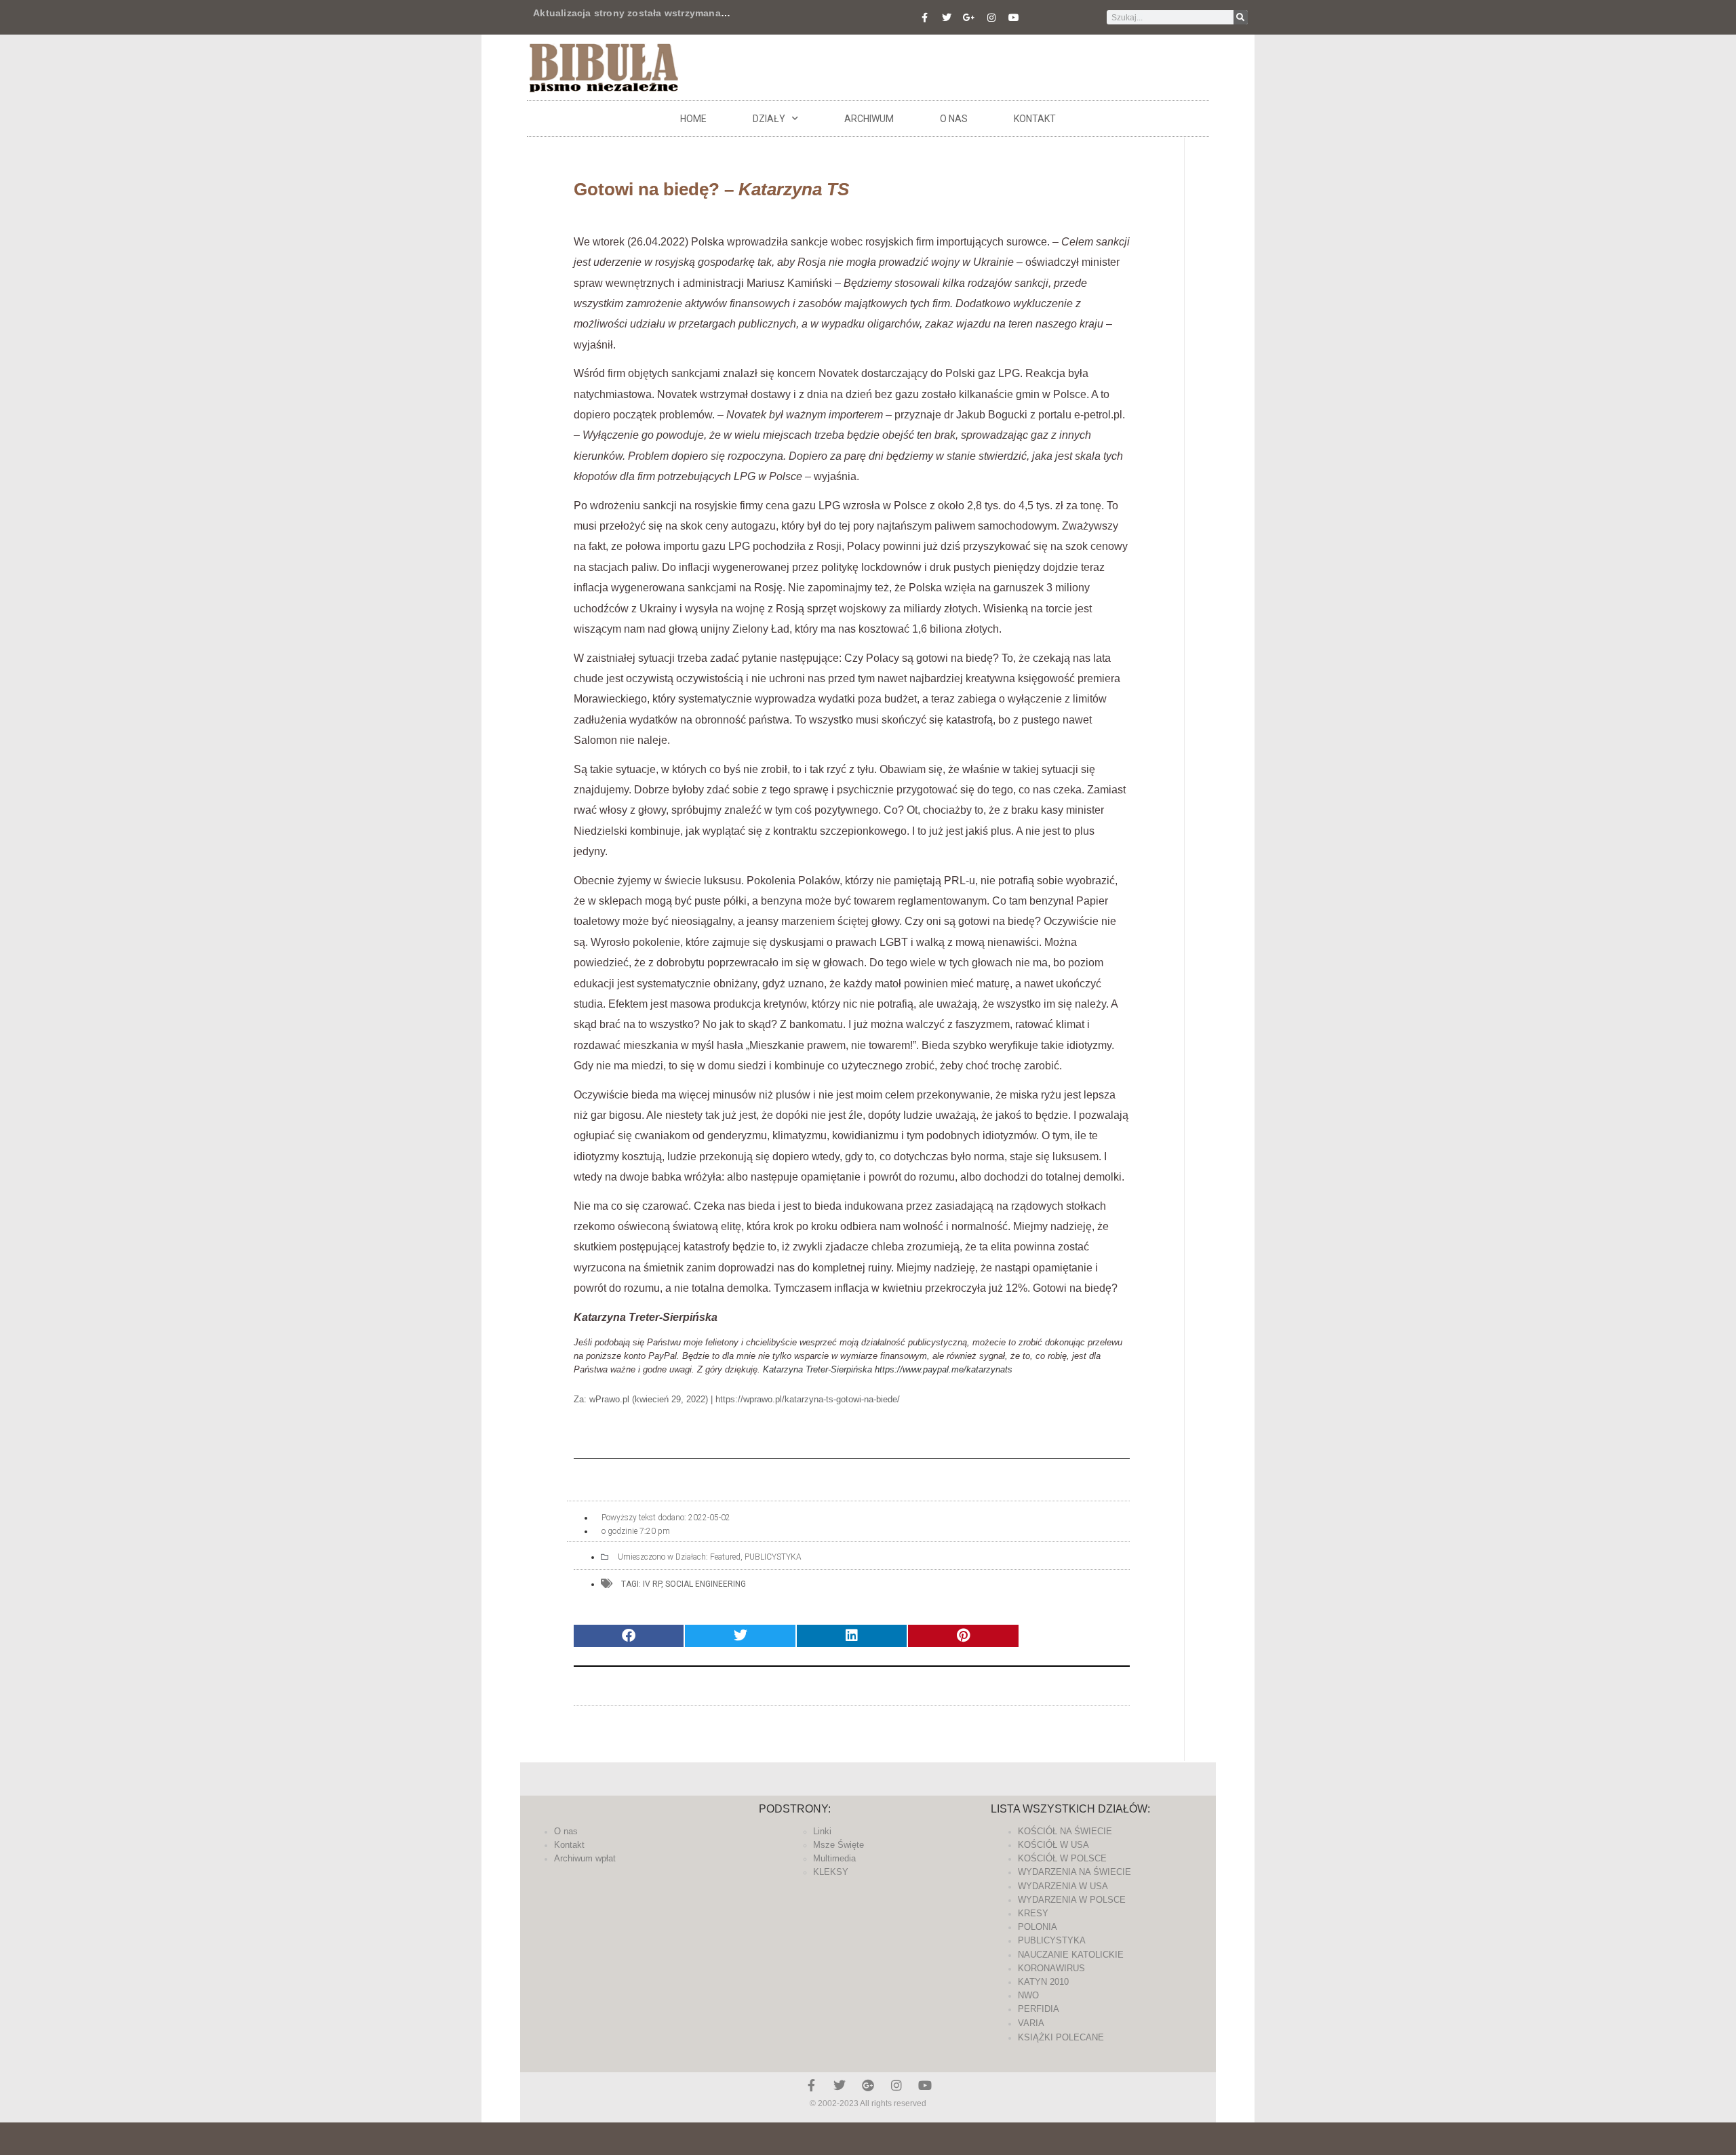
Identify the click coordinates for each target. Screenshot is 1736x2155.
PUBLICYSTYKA (773, 1557)
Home (693, 119)
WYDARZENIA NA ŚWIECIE (1074, 1872)
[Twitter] (947, 18)
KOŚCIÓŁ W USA (1053, 1845)
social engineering (706, 1584)
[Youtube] (1014, 18)
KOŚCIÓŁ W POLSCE (1062, 1858)
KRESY (1033, 1913)
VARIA (1031, 2023)
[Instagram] (991, 18)
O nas (954, 119)
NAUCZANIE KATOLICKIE (1071, 1955)
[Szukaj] (1241, 17)
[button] (629, 1636)
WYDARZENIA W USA (1063, 1886)
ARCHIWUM (869, 119)
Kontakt (1035, 119)
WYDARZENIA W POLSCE (1072, 1900)
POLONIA (1038, 1927)
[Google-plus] (868, 2085)
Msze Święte (839, 1845)
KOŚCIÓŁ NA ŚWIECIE (1065, 1831)
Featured (725, 1557)
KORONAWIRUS (1051, 1968)
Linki (822, 1831)
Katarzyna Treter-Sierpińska (817, 1369)
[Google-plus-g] (969, 18)
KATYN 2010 (1043, 1982)
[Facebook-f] (924, 18)
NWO (1028, 1995)
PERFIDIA (1039, 2009)
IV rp (652, 1584)
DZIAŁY (769, 119)
